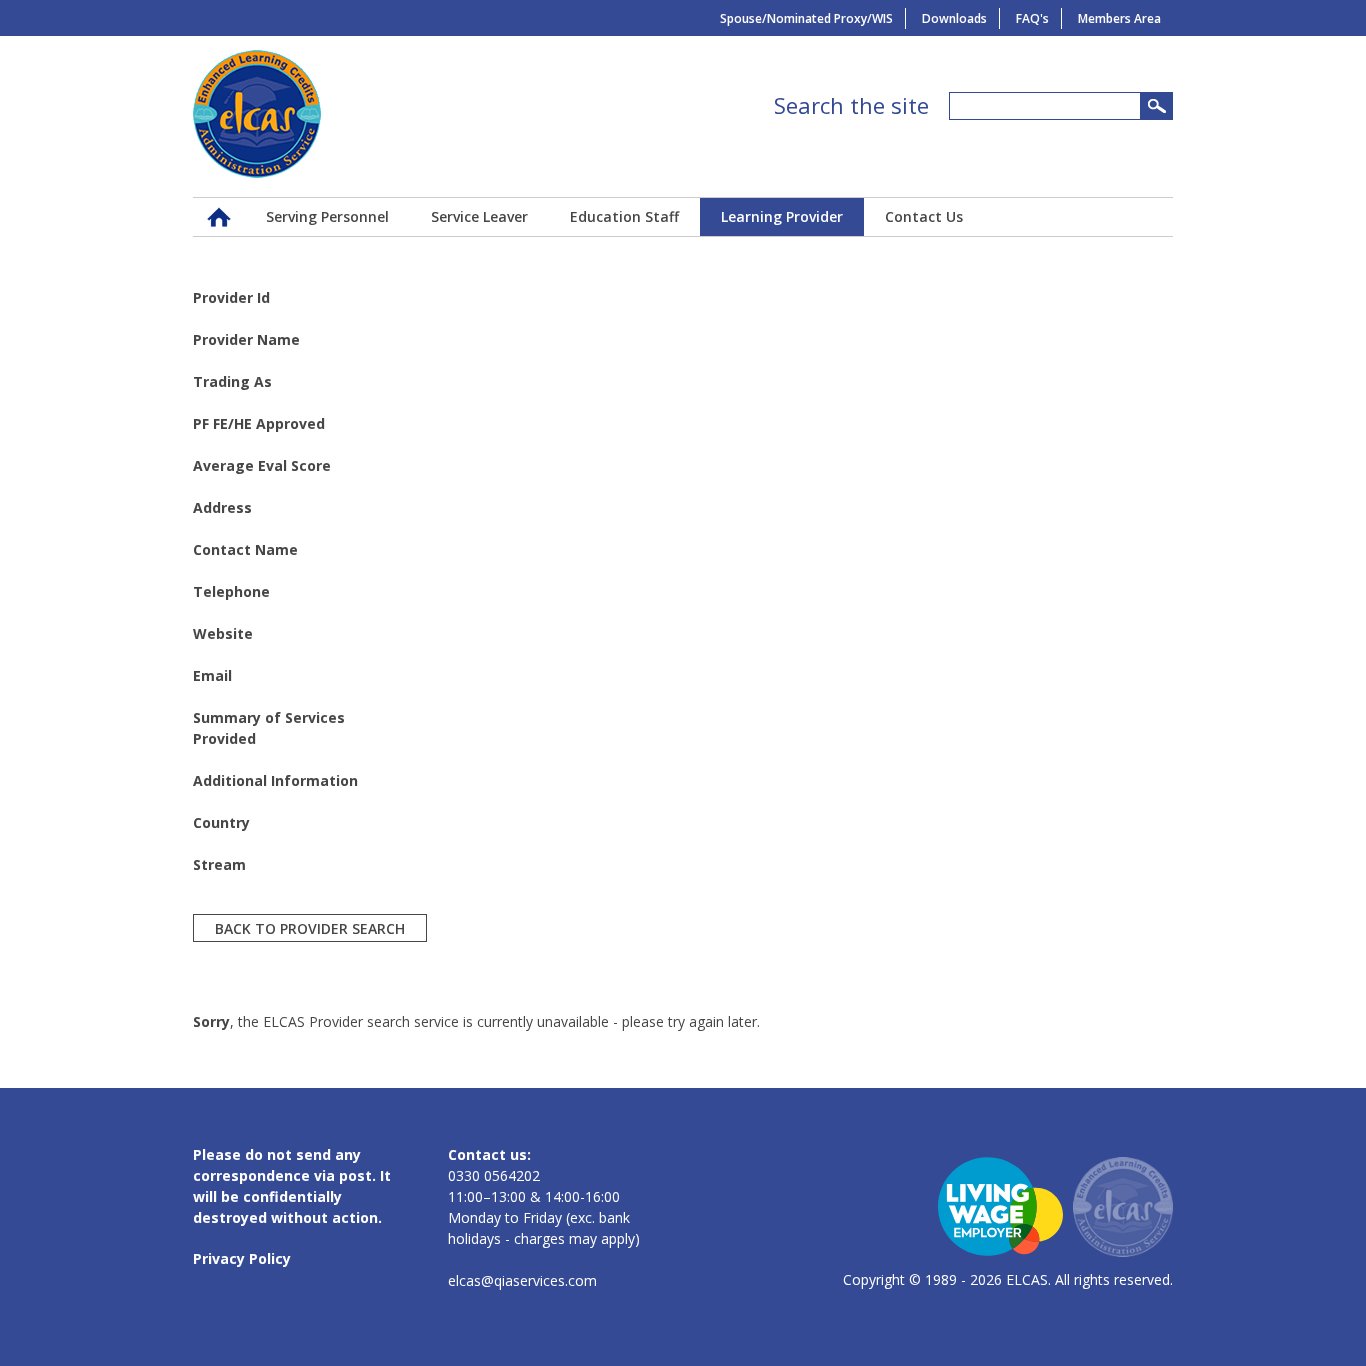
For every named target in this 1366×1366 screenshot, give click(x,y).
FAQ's (1032, 18)
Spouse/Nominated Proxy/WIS (806, 18)
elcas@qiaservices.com (522, 1280)
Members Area (1119, 18)
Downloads (954, 18)
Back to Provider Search (310, 927)
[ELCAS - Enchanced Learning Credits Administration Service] (257, 172)
